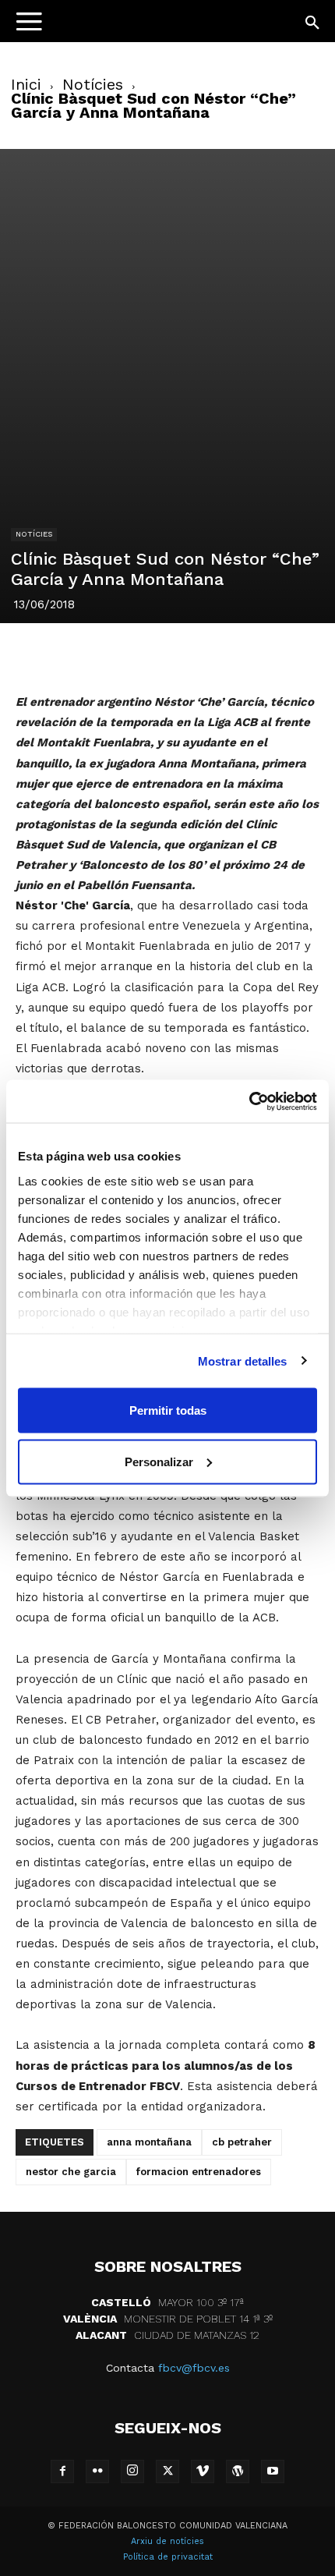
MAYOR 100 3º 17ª (167, 2302)
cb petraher (242, 2142)
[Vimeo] (203, 2471)
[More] (275, 655)
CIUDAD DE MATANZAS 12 (167, 2335)
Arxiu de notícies (167, 2541)
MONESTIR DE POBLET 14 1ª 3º (168, 2319)
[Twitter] (95, 655)
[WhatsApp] (203, 655)
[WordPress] (238, 2471)
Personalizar (159, 1461)
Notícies (93, 84)
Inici (26, 84)
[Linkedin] (167, 655)
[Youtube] (273, 2471)
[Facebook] (59, 655)
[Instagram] (132, 2471)
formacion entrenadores (199, 2172)
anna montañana (149, 2142)
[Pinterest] (131, 655)
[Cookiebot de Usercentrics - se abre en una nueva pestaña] (249, 1101)
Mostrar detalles (243, 1361)
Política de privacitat (168, 2557)
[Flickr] (97, 2471)
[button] (313, 23)
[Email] (238, 655)
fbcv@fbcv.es (194, 2368)
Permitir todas (168, 1410)
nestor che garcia (71, 2172)
